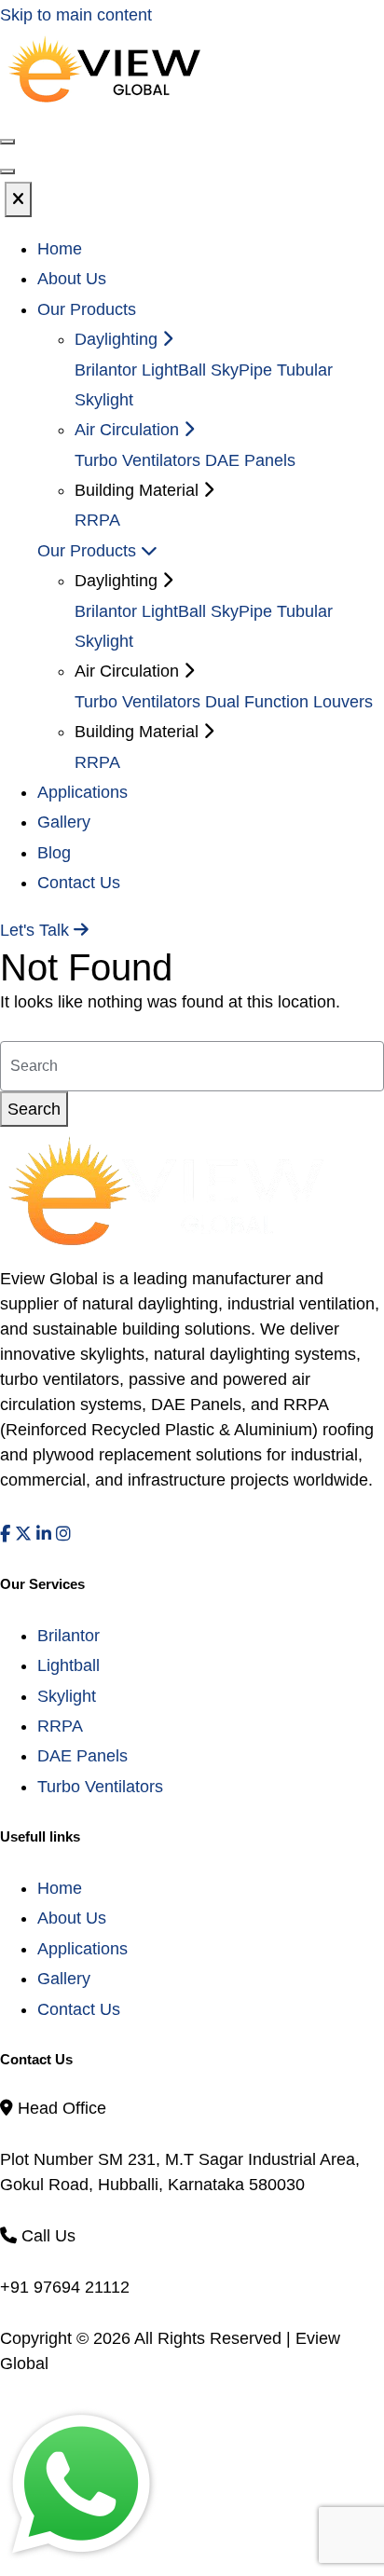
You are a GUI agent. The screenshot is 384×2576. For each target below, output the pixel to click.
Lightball (69, 1665)
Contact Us (79, 883)
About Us (72, 279)
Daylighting (118, 339)
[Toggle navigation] (7, 171)
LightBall (174, 370)
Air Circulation (129, 430)
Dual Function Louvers (289, 702)
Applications (82, 792)
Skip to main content (76, 15)
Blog (54, 853)
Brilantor (106, 370)
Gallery (64, 822)
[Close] (18, 199)
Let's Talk (37, 930)
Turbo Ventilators (137, 460)
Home (60, 249)
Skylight (67, 1696)
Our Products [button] (87, 309)
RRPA (97, 520)
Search (34, 1109)
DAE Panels (250, 460)
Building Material (139, 732)
